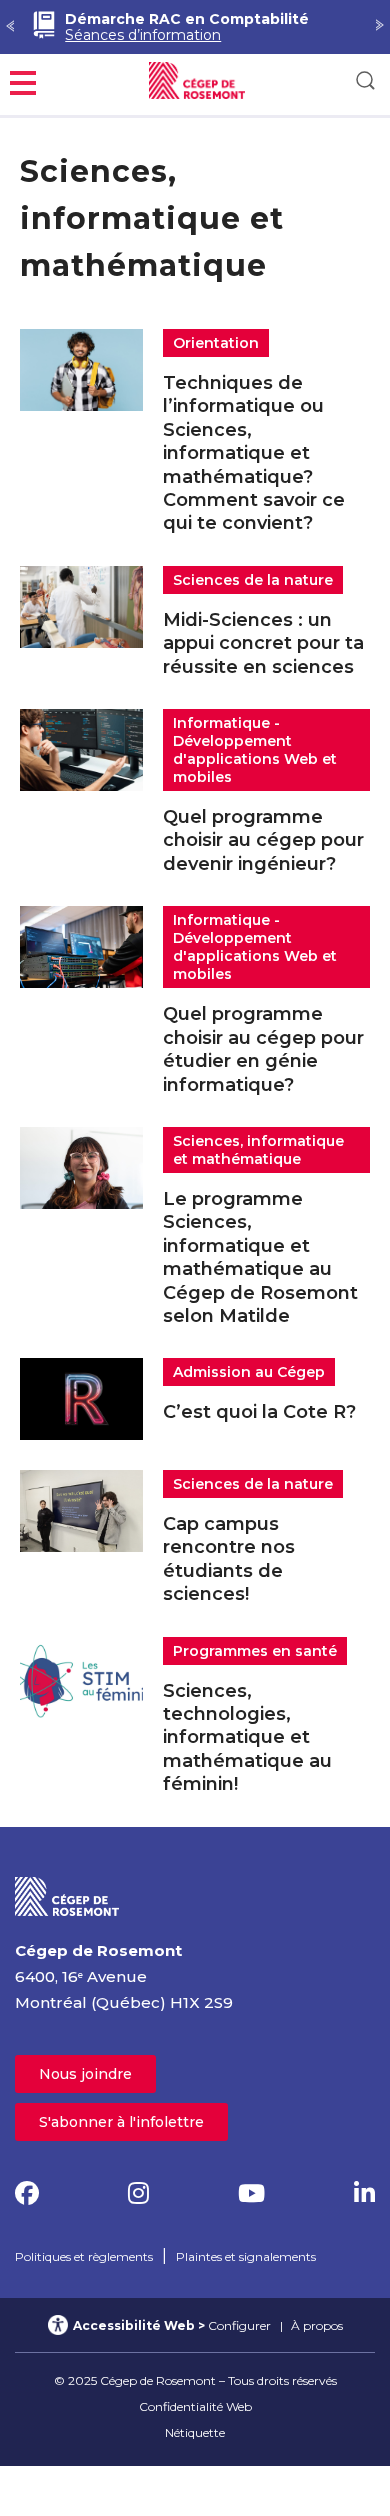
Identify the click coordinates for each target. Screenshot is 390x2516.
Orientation (216, 343)
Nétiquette (195, 2432)
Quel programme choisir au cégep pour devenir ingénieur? (263, 840)
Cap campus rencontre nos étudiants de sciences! (229, 1559)
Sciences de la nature (253, 580)
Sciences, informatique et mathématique (258, 1150)
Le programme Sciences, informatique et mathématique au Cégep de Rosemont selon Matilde (260, 1257)
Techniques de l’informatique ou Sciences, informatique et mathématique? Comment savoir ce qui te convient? (254, 453)
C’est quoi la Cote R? (259, 1412)
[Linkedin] (364, 2193)
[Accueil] (67, 1895)
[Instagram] (138, 2193)
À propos (317, 2325)
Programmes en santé (255, 1651)
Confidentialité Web (195, 2406)
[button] (23, 80)
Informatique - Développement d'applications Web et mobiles (255, 750)
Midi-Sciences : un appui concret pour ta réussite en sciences (263, 643)
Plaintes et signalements (246, 2256)
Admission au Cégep (249, 1372)
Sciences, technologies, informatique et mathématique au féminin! (247, 1738)
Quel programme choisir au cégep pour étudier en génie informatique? (263, 1049)
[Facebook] (27, 2193)
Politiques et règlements (84, 2256)
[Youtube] (251, 2193)
